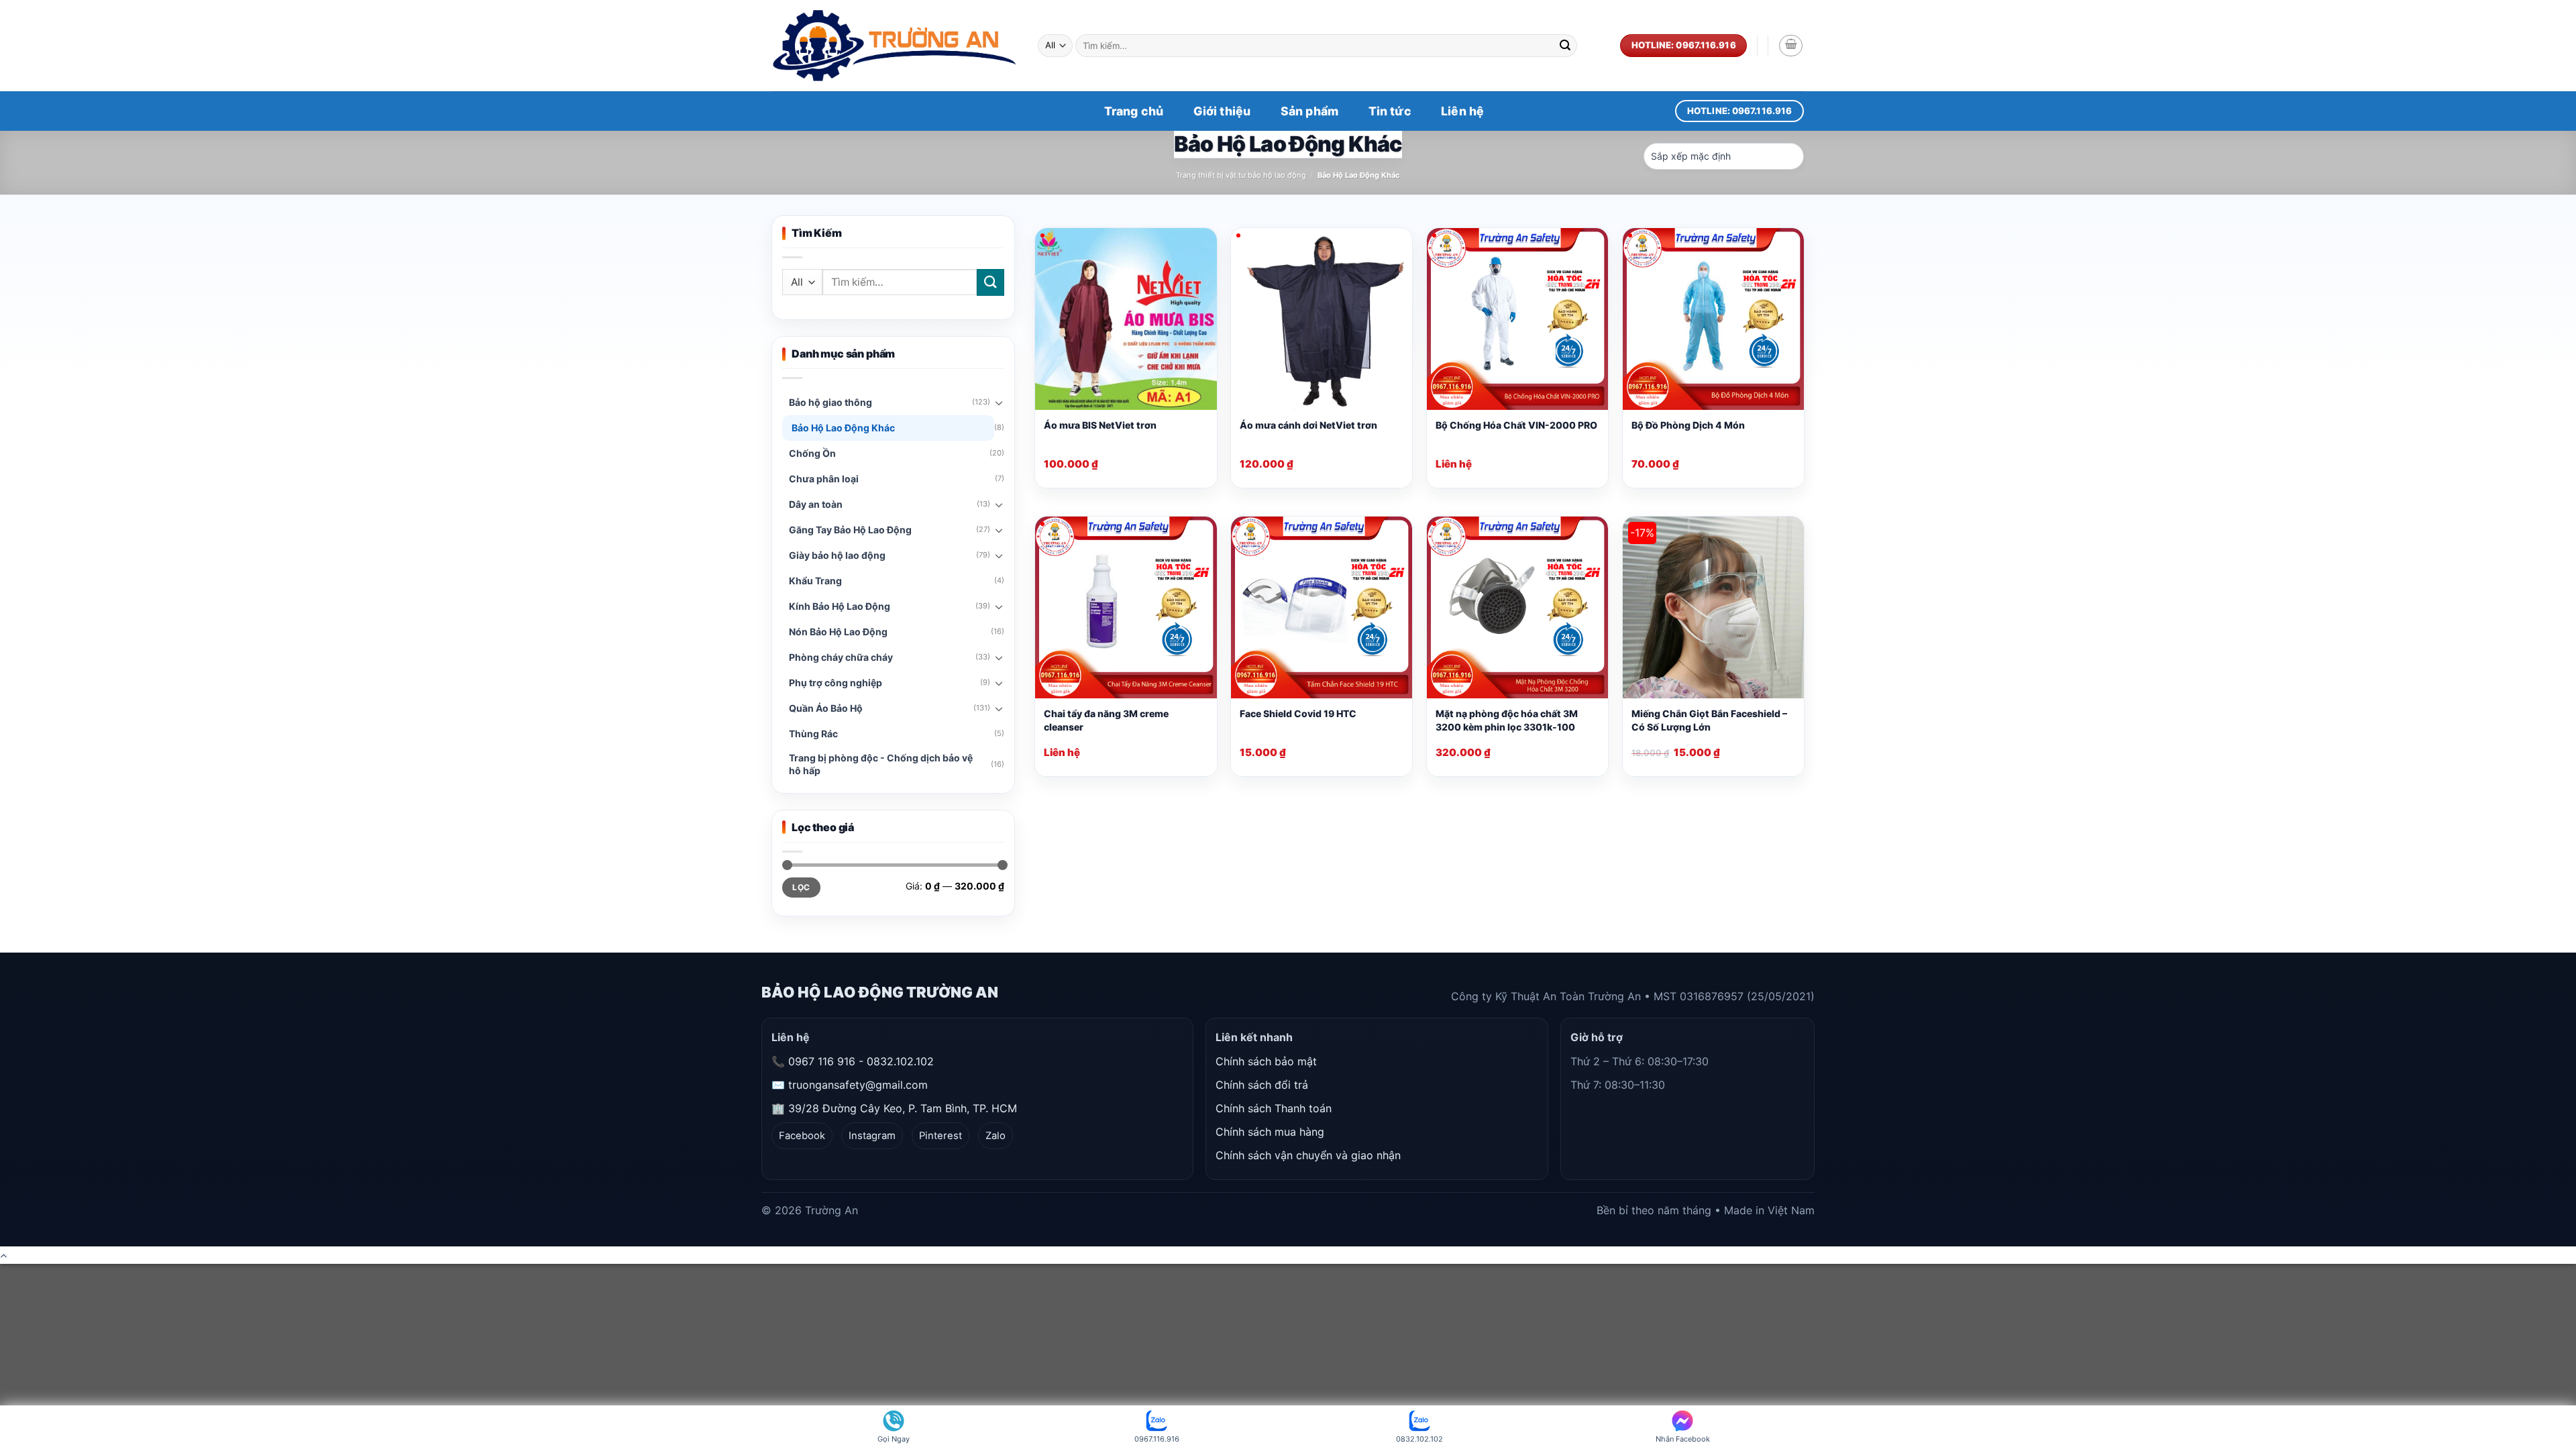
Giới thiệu (1222, 111)
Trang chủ (1134, 111)
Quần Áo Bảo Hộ (826, 708)
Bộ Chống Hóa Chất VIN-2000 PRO (1516, 425)
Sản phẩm (1309, 111)
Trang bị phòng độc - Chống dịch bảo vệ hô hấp (881, 764)
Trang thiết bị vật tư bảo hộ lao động (1241, 175)
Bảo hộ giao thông (830, 402)
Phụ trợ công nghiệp (836, 683)
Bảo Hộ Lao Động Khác (843, 428)
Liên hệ (1462, 111)
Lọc (801, 887)
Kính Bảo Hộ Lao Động (840, 606)
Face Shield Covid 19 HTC (1298, 713)
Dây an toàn (816, 504)
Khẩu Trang (815, 581)
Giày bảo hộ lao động (837, 555)
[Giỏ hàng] (1791, 46)
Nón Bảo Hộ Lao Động (838, 632)
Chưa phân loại (824, 479)
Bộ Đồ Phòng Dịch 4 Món (1688, 425)
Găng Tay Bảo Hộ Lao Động (850, 530)
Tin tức (1390, 111)
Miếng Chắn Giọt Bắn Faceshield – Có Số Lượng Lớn (1709, 720)
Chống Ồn (812, 453)
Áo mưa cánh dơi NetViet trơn (1308, 425)
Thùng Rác (813, 734)
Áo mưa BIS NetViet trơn (1100, 425)
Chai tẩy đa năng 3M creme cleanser (1106, 720)
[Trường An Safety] (895, 46)
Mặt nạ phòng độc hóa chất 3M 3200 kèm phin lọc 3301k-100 (1507, 720)
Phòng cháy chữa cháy (841, 657)
